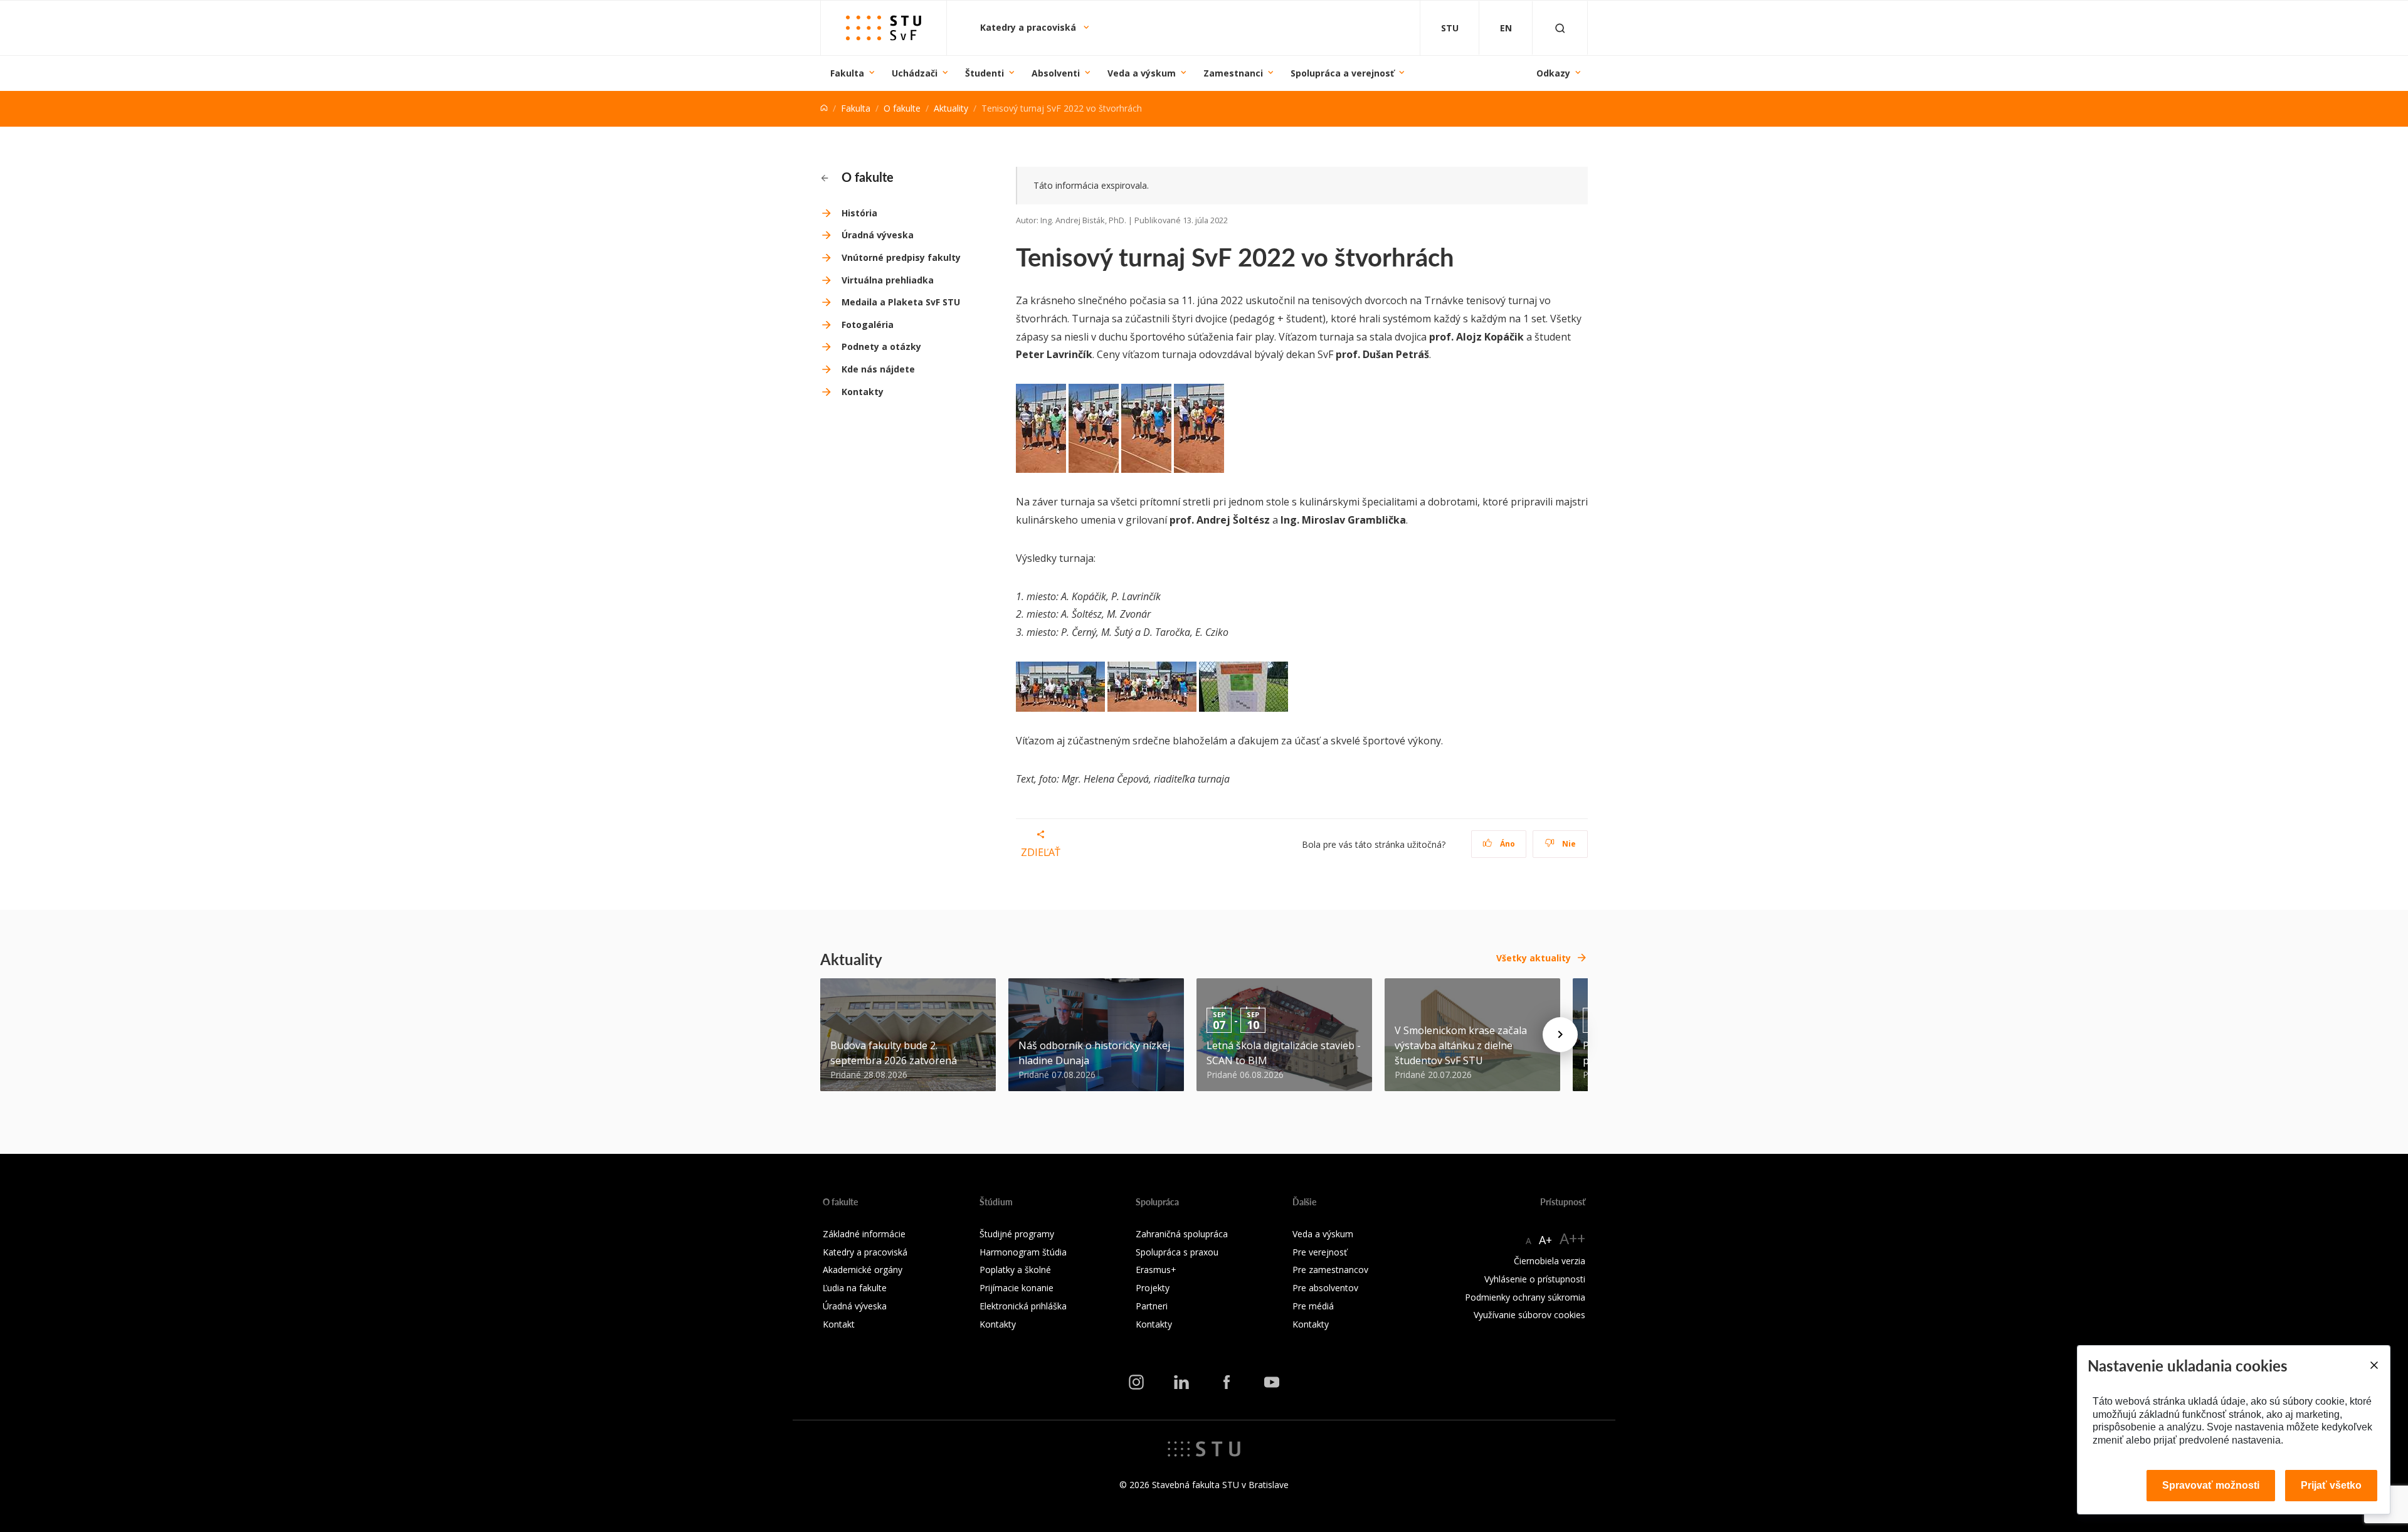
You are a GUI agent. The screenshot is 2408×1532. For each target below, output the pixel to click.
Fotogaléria (868, 325)
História (859, 213)
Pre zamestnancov (1330, 1270)
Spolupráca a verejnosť (1342, 73)
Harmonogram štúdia (1023, 1252)
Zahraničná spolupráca (1182, 1234)
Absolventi (1056, 73)
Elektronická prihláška (1023, 1306)
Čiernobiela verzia (1550, 1261)
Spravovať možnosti (2211, 1485)
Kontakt (839, 1324)
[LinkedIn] (1181, 1382)
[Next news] (1560, 1035)
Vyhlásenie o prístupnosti (1535, 1279)
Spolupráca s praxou (1177, 1252)
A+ (1545, 1240)
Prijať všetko (2331, 1485)
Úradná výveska (878, 235)
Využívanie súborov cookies (1529, 1315)
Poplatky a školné (1015, 1270)
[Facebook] (1227, 1382)
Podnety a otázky (881, 346)
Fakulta (847, 73)
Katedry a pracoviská (1029, 27)
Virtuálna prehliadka (888, 280)
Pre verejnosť (1320, 1252)
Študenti (985, 73)
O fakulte (902, 108)
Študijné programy (1017, 1234)
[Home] (824, 108)
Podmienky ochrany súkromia (1525, 1297)
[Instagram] (1136, 1382)
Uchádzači (915, 73)
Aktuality (951, 108)
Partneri (1152, 1306)
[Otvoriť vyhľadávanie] (1560, 28)
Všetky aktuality (1534, 958)
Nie (1568, 844)
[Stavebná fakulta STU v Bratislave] (884, 28)
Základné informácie (864, 1234)
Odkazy (1553, 73)
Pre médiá (1313, 1306)
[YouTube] (1272, 1382)
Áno (1507, 844)
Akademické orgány (863, 1270)
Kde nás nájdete (878, 369)
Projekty (1153, 1288)
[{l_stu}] (1204, 1448)
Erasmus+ (1156, 1270)
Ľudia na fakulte (855, 1288)
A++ (1572, 1238)
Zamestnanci (1233, 73)
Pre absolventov (1325, 1288)
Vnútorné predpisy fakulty (901, 257)
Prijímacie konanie (1017, 1288)
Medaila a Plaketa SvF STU (901, 302)
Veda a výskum (1142, 73)
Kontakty (863, 392)
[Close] (2374, 1365)
